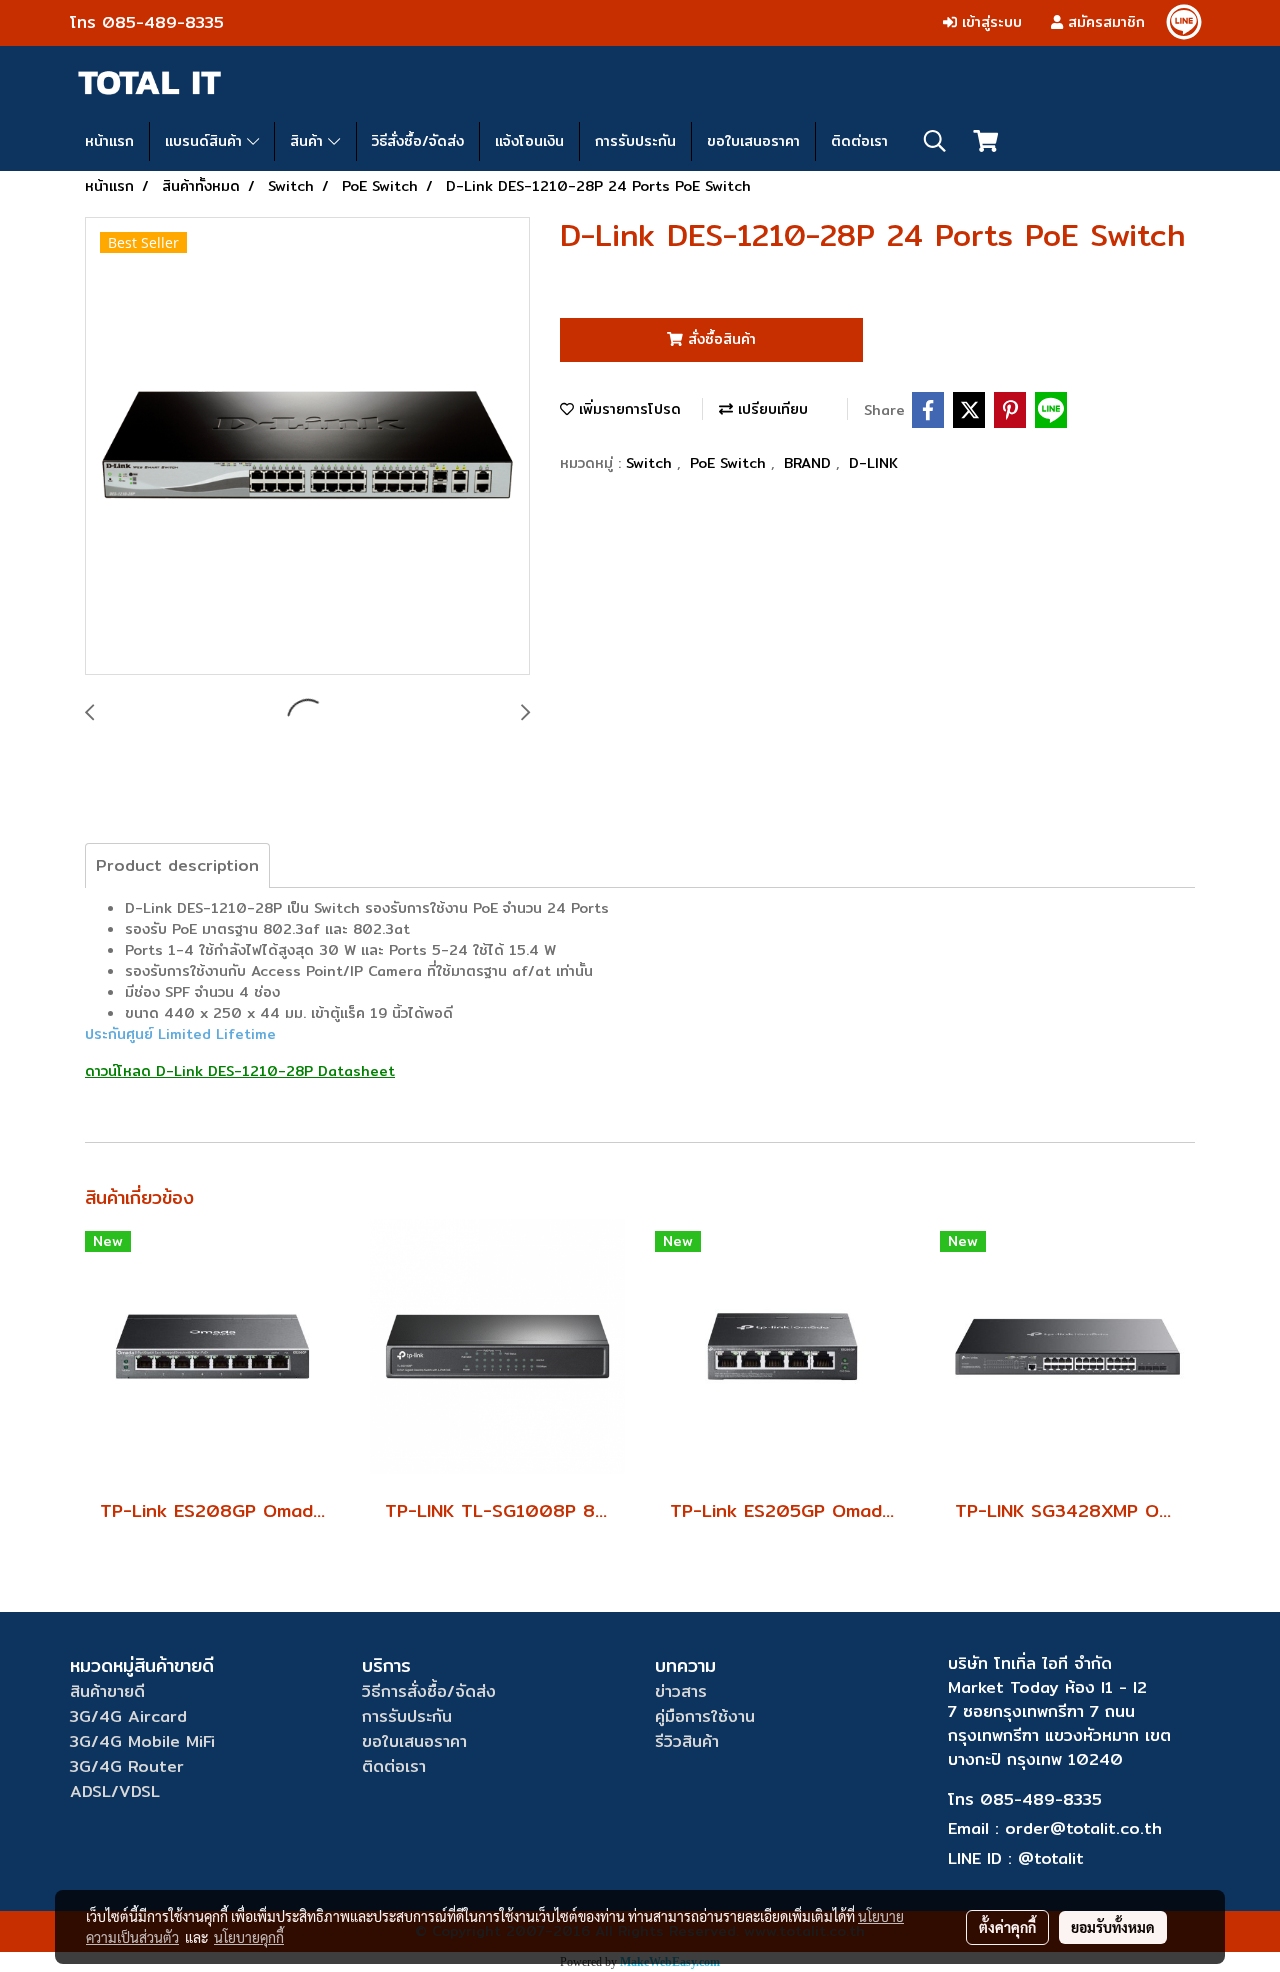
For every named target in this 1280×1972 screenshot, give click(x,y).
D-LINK (873, 463)
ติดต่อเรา (859, 141)
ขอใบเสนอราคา (753, 141)
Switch (651, 463)
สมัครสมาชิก (1104, 22)
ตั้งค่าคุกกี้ (1007, 1927)
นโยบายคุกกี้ (249, 1937)
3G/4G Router (127, 1766)
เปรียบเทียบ (770, 409)
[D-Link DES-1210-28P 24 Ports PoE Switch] (307, 447)
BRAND (810, 463)
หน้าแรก (109, 141)
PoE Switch (730, 463)
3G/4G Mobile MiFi (142, 1741)
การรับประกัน (635, 141)
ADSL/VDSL (115, 1791)
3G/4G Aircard (128, 1716)
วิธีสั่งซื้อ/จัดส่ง (418, 141)
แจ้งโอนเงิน (529, 141)
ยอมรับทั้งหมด (1113, 1927)
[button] (935, 141)
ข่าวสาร (681, 1691)
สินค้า (309, 141)
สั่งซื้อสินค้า (719, 339)
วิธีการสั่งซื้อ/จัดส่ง (429, 1691)
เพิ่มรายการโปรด (627, 409)
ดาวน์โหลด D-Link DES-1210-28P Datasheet (240, 1071)
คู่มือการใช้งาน (705, 1716)
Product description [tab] (177, 865)
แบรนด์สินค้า (206, 141)
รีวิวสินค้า (687, 1741)
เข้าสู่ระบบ (989, 22)
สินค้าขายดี (107, 1691)
